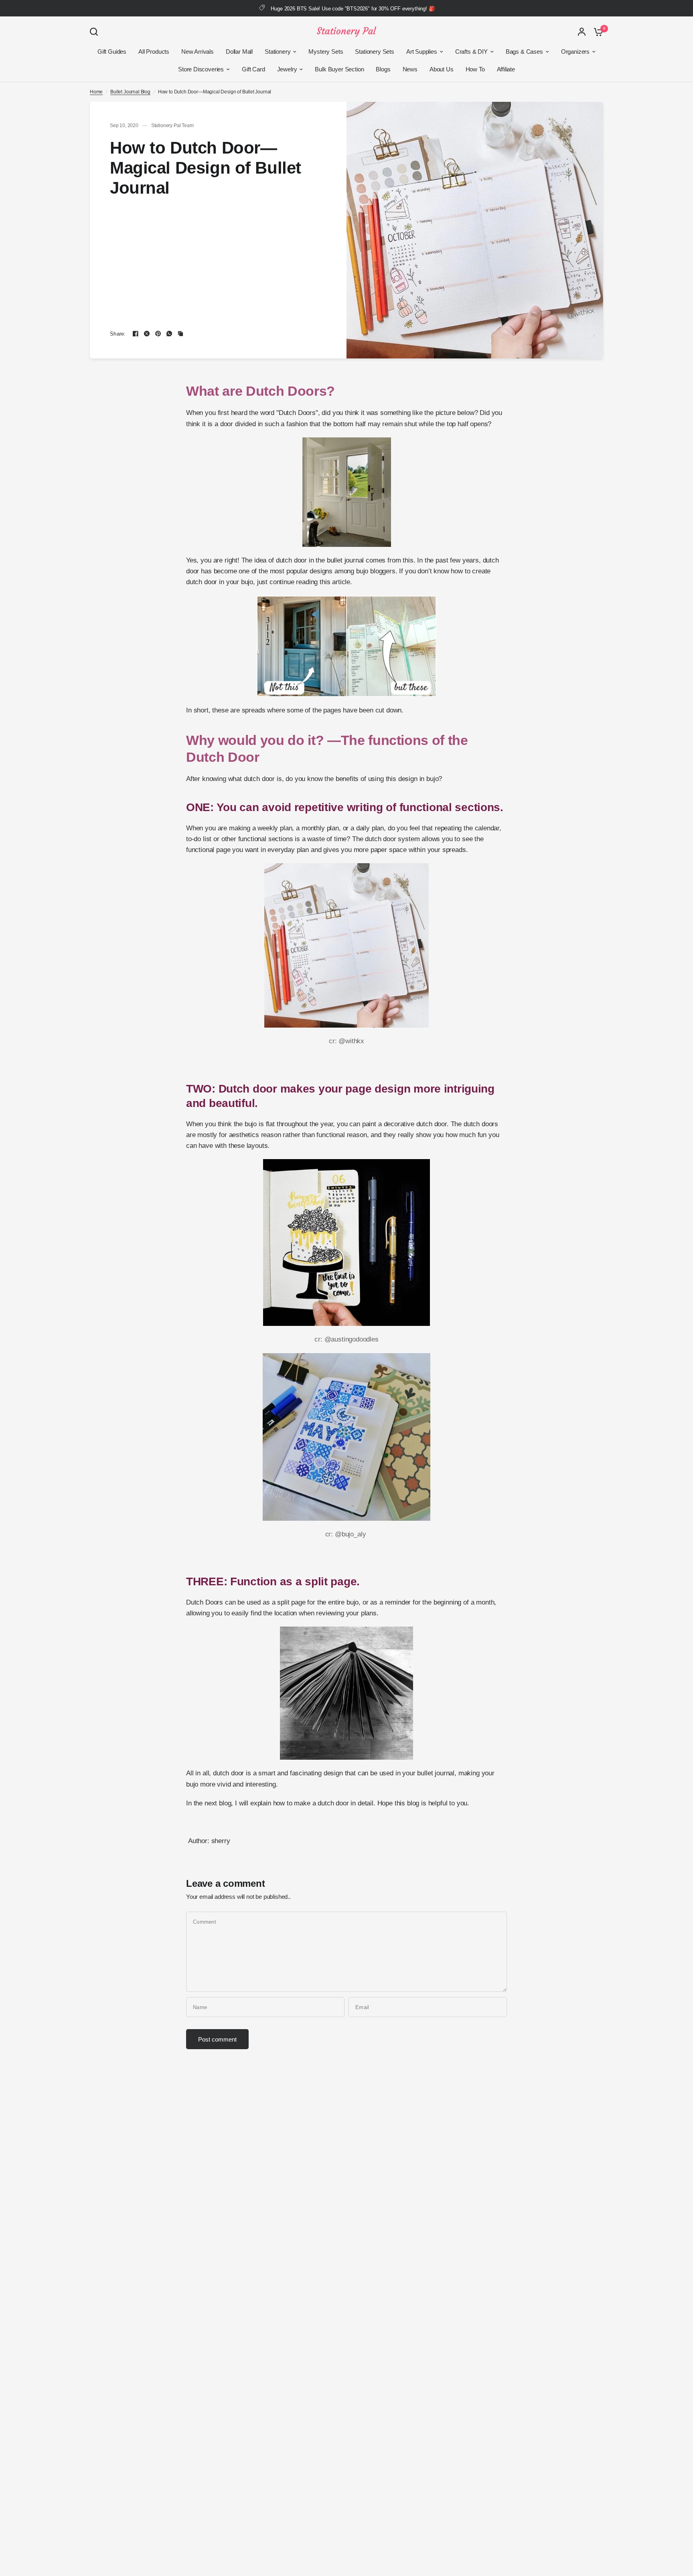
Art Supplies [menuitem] (422, 52)
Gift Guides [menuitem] (112, 52)
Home (96, 92)
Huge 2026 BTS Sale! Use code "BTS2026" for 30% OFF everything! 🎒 (353, 9)
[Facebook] (136, 334)
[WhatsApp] (169, 334)
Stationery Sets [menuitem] (374, 52)
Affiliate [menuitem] (506, 69)
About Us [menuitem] (442, 69)
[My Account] (582, 32)
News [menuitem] (410, 69)
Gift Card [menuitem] (253, 69)
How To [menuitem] (475, 69)
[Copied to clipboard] (180, 334)
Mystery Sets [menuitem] (326, 52)
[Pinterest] (158, 334)
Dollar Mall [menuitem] (239, 52)
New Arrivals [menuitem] (198, 52)
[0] (596, 32)
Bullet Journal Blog (130, 92)
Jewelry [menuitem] (287, 69)
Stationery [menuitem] (278, 52)
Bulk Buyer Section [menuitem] (339, 69)
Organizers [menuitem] (575, 52)
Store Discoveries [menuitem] (201, 69)
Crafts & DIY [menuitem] (471, 52)
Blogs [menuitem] (383, 69)
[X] (147, 334)
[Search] (96, 32)
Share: (118, 334)
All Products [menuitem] (154, 52)
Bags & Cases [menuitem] (524, 52)
